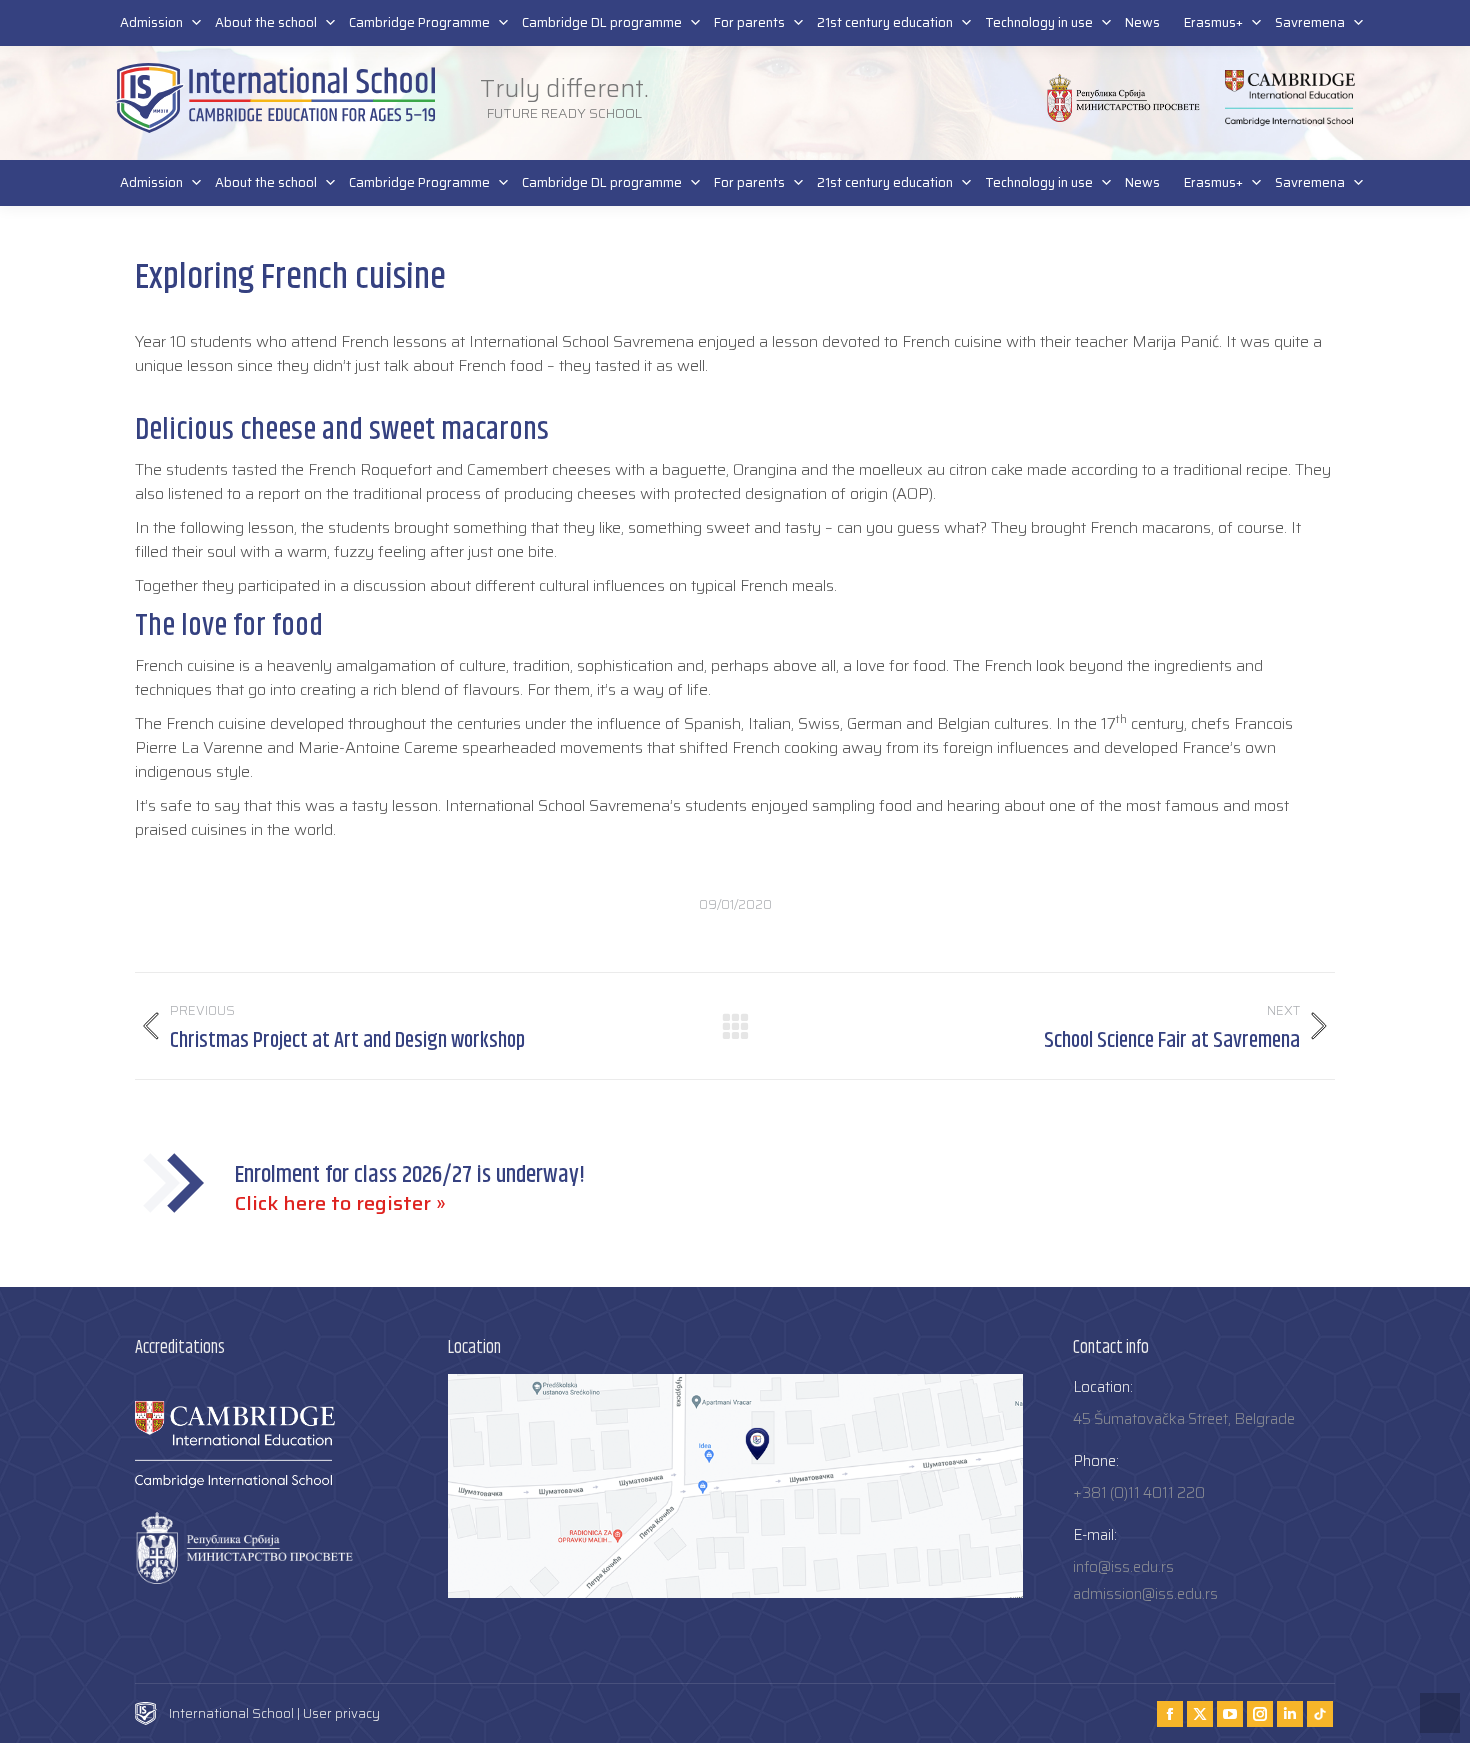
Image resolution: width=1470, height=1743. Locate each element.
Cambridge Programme (419, 182)
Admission (151, 182)
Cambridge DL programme (602, 182)
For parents (749, 182)
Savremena (1310, 182)
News (1142, 182)
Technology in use (1039, 182)
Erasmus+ (1213, 182)
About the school (266, 182)
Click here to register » (340, 1203)
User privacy (341, 1713)
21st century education (885, 182)
